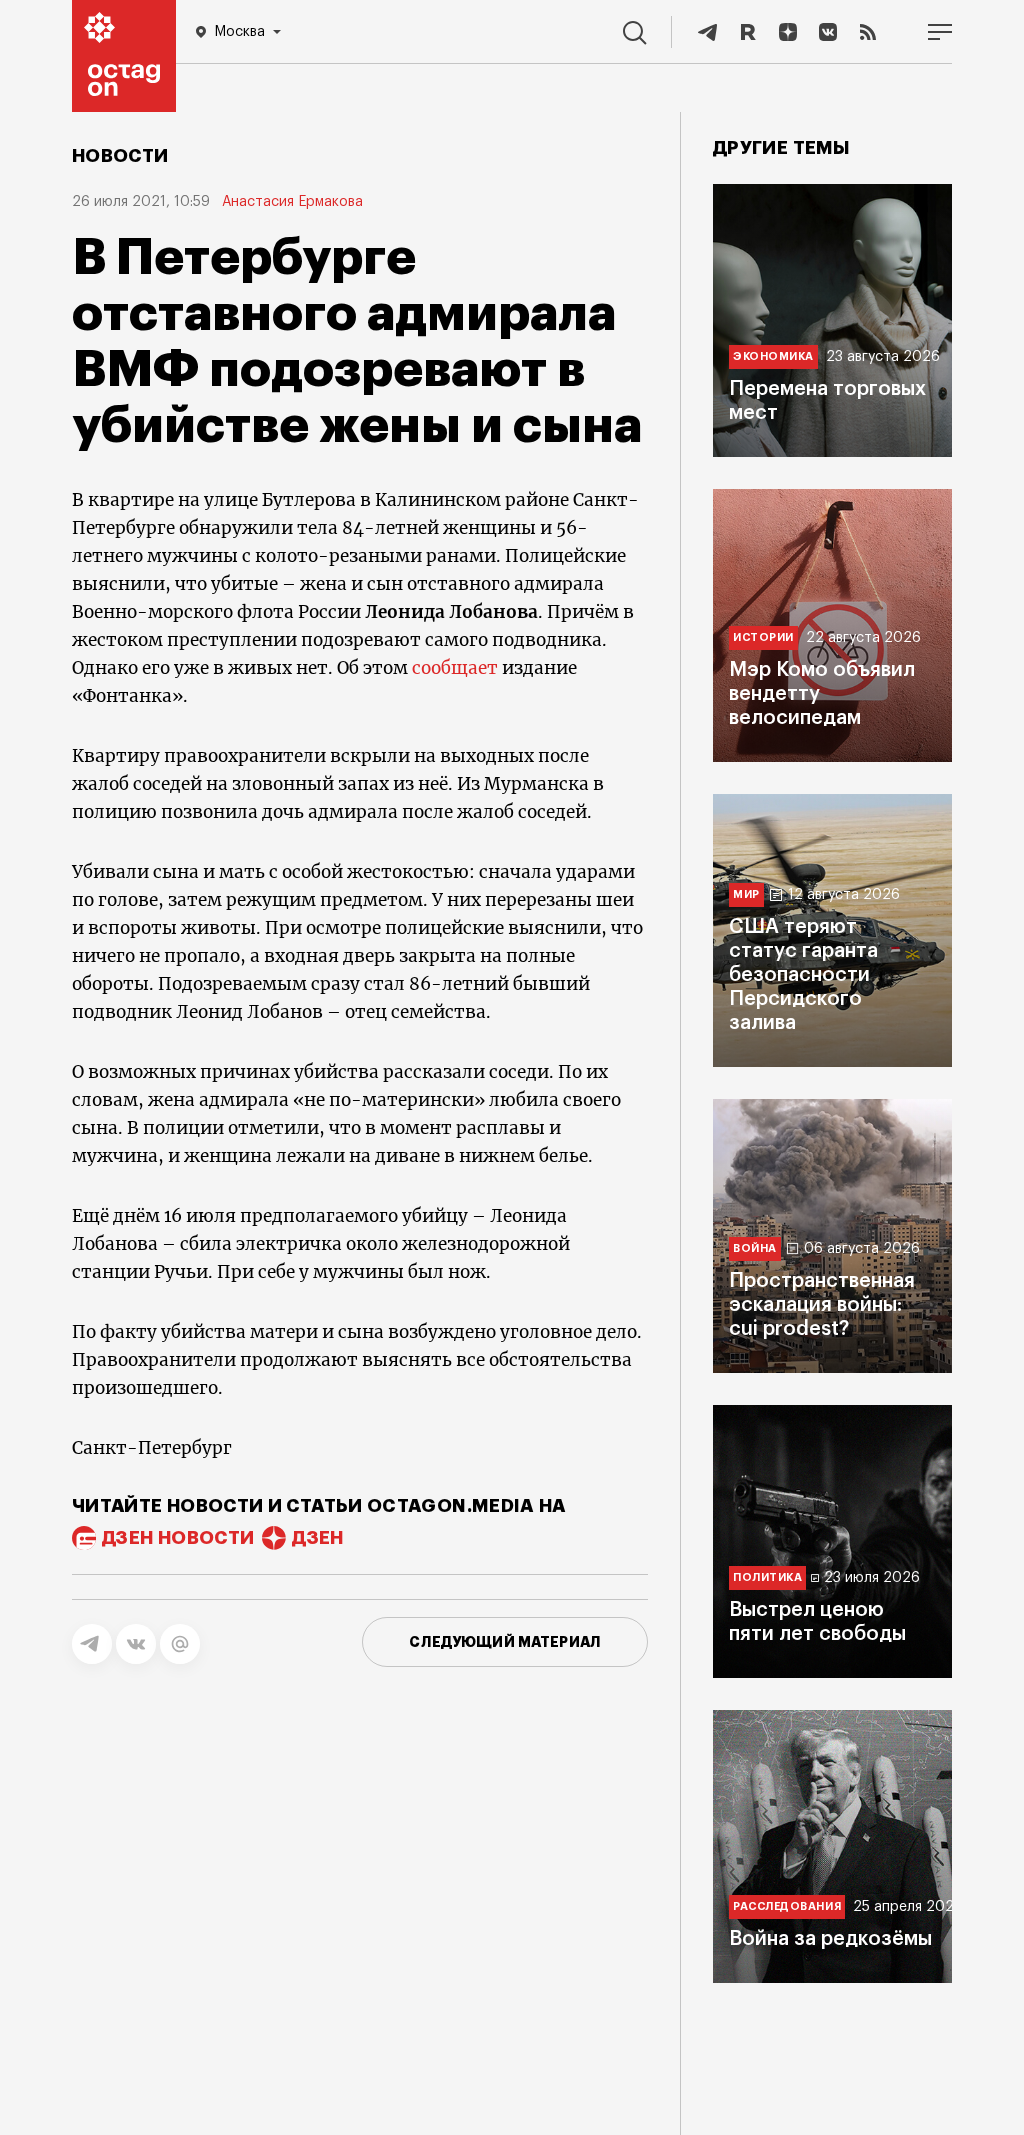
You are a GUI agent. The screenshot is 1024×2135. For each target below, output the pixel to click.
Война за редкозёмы (830, 1939)
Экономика (773, 356)
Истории (763, 637)
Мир (746, 894)
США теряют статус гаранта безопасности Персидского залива (803, 975)
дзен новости (178, 1538)
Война (755, 1248)
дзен (317, 1538)
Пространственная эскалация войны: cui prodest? (822, 1305)
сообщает (455, 668)
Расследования (787, 1906)
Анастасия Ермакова (292, 202)
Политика (767, 1577)
